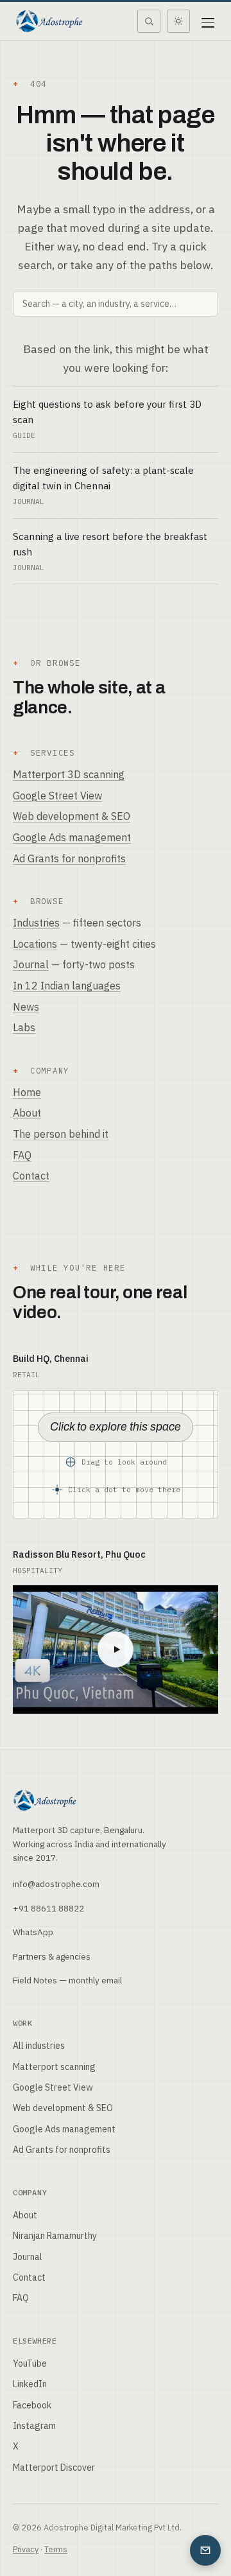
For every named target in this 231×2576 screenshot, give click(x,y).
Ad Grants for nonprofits (69, 858)
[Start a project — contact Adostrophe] (205, 2550)
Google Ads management (72, 837)
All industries (39, 2046)
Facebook (32, 2405)
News (26, 1007)
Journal (31, 964)
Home (27, 1092)
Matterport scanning (54, 2067)
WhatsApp (33, 1932)
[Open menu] (208, 21)
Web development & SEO (72, 816)
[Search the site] (149, 21)
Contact (31, 1176)
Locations (35, 944)
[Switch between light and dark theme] (178, 21)
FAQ (22, 1155)
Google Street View (57, 796)
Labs (24, 1027)
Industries (36, 923)
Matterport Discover (54, 2467)
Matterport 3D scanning (69, 774)
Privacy (26, 2549)
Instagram (34, 2426)
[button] (116, 1454)
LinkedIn (30, 2384)
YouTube (30, 2363)
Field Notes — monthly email (67, 1980)
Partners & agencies (52, 1956)
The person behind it (61, 1134)
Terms (56, 2549)
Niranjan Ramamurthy (55, 2236)
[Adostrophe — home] (49, 21)
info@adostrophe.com (56, 1884)
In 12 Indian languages (67, 986)
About (27, 1113)
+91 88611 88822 (48, 1908)
